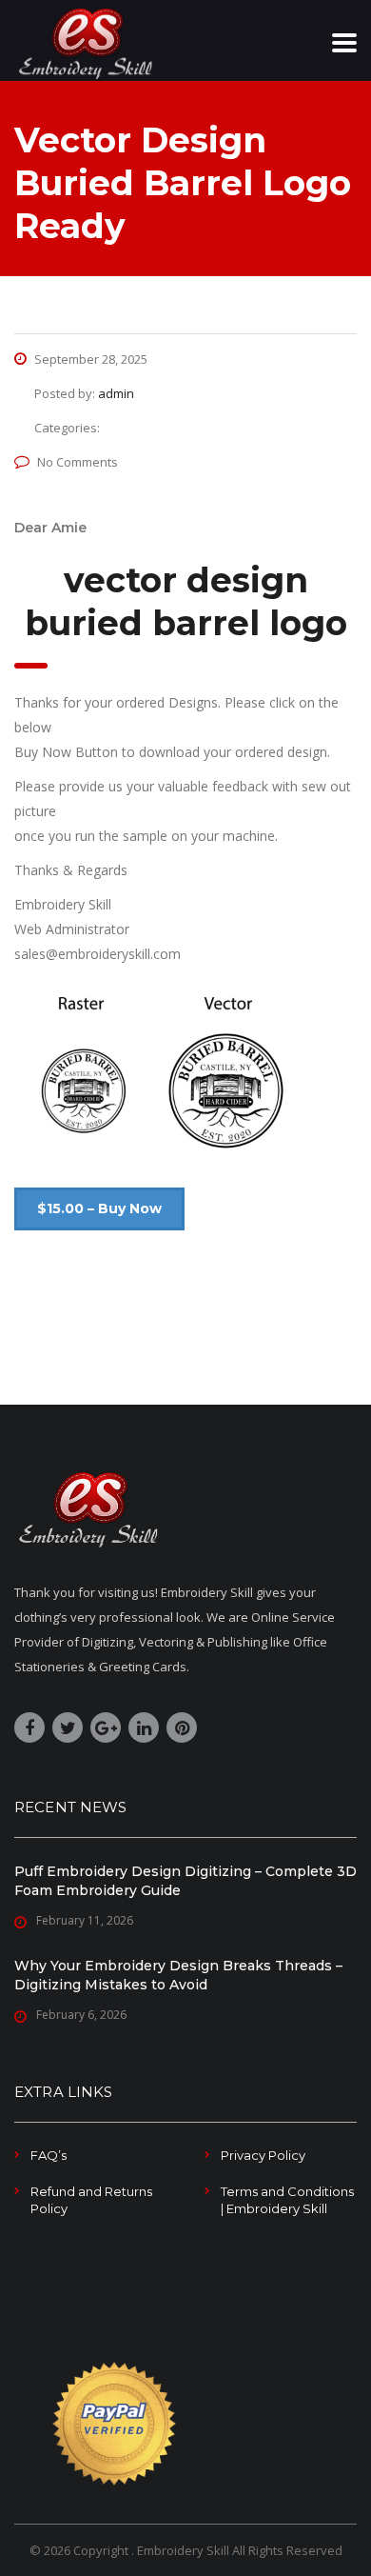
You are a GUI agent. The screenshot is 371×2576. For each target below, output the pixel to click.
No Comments (78, 462)
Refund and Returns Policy (91, 2200)
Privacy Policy (263, 2155)
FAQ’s (49, 2155)
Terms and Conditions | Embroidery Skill (287, 2200)
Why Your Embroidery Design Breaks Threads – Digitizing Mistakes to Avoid (178, 1975)
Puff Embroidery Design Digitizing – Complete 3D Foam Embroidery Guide (185, 1881)
